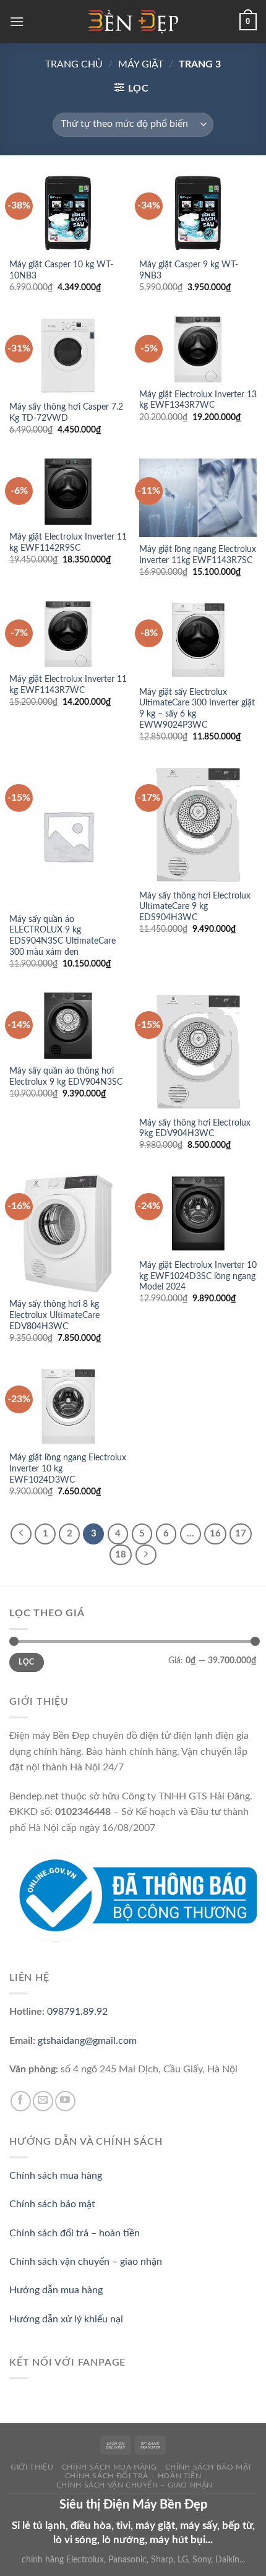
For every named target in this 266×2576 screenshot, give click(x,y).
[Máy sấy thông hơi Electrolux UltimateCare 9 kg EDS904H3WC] (198, 824)
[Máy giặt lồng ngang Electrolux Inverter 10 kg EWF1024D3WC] (68, 1406)
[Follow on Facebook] (21, 2101)
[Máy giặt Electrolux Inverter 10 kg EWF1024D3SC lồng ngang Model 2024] (198, 1214)
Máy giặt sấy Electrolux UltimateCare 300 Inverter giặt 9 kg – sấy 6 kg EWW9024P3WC (197, 709)
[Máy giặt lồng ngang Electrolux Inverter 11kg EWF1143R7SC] (198, 498)
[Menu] (17, 21)
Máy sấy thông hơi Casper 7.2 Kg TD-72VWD (66, 413)
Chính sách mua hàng (56, 2176)
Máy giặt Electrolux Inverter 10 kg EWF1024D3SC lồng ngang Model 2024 (198, 1276)
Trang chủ (74, 64)
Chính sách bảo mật (52, 2204)
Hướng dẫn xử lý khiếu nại (66, 2319)
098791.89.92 (77, 2012)
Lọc (26, 1662)
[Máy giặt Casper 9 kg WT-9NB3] (198, 213)
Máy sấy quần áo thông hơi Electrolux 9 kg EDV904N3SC (66, 1077)
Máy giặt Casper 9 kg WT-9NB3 (189, 270)
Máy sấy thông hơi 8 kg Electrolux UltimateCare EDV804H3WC (54, 1315)
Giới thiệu (32, 2467)
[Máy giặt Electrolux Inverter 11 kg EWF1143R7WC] (68, 634)
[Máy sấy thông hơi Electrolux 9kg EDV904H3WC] (198, 1051)
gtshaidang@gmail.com (87, 2041)
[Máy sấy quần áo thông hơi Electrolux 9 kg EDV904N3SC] (68, 1026)
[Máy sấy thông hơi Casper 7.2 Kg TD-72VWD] (68, 355)
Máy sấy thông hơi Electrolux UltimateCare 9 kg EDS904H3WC (195, 907)
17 (241, 1534)
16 (215, 1534)
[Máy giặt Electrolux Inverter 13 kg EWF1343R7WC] (198, 349)
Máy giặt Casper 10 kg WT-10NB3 (61, 270)
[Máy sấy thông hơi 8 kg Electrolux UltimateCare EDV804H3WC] (68, 1233)
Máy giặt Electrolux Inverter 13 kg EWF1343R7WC (198, 400)
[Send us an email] (43, 2101)
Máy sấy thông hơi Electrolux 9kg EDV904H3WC (195, 1129)
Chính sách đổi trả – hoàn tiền (75, 2233)
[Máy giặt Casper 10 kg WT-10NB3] (68, 213)
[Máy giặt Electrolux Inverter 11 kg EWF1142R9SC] (68, 492)
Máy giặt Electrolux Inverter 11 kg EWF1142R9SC (68, 543)
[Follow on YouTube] (65, 2101)
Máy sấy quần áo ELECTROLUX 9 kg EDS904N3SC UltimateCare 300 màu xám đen (62, 936)
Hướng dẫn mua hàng (56, 2290)
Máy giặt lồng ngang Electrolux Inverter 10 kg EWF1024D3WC (68, 1469)
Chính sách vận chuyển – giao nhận (86, 2262)
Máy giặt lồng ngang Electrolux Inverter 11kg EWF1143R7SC (198, 555)
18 (121, 1555)
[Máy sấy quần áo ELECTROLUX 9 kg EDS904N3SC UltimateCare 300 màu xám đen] (68, 836)
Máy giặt (141, 64)
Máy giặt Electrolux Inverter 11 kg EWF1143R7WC (68, 685)
